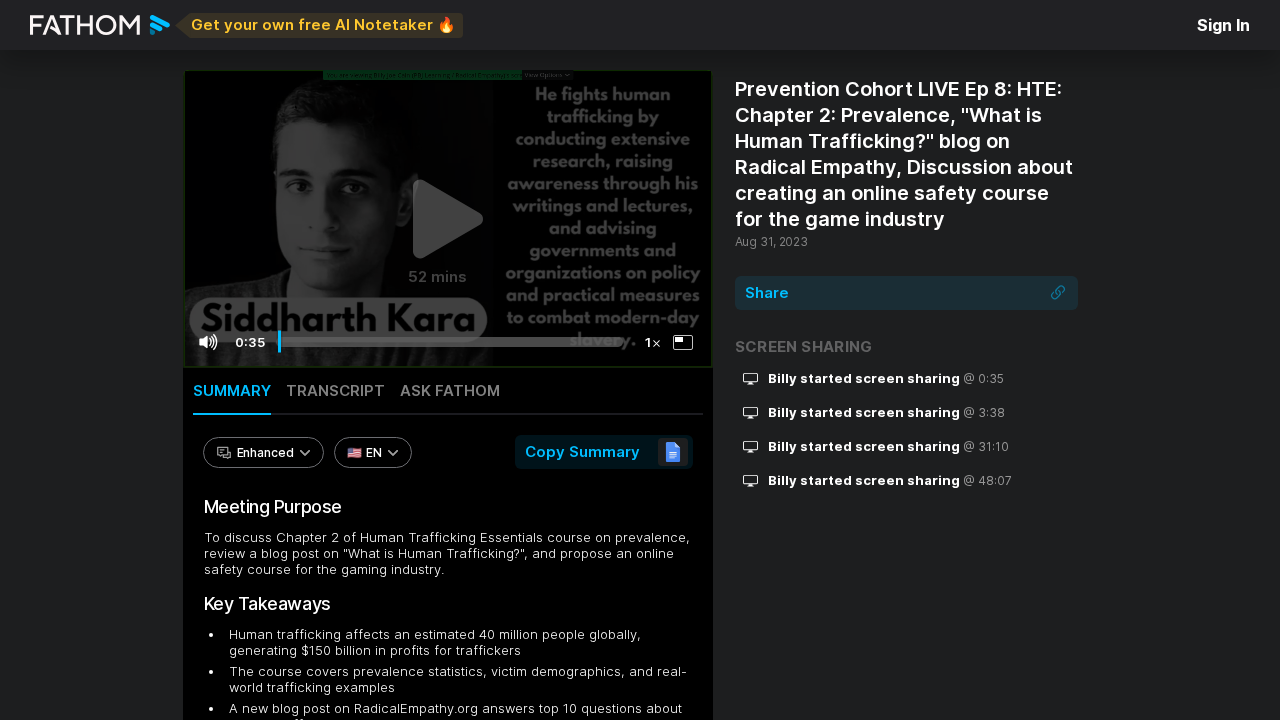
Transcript (335, 390)
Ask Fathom (450, 390)
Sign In (1223, 25)
